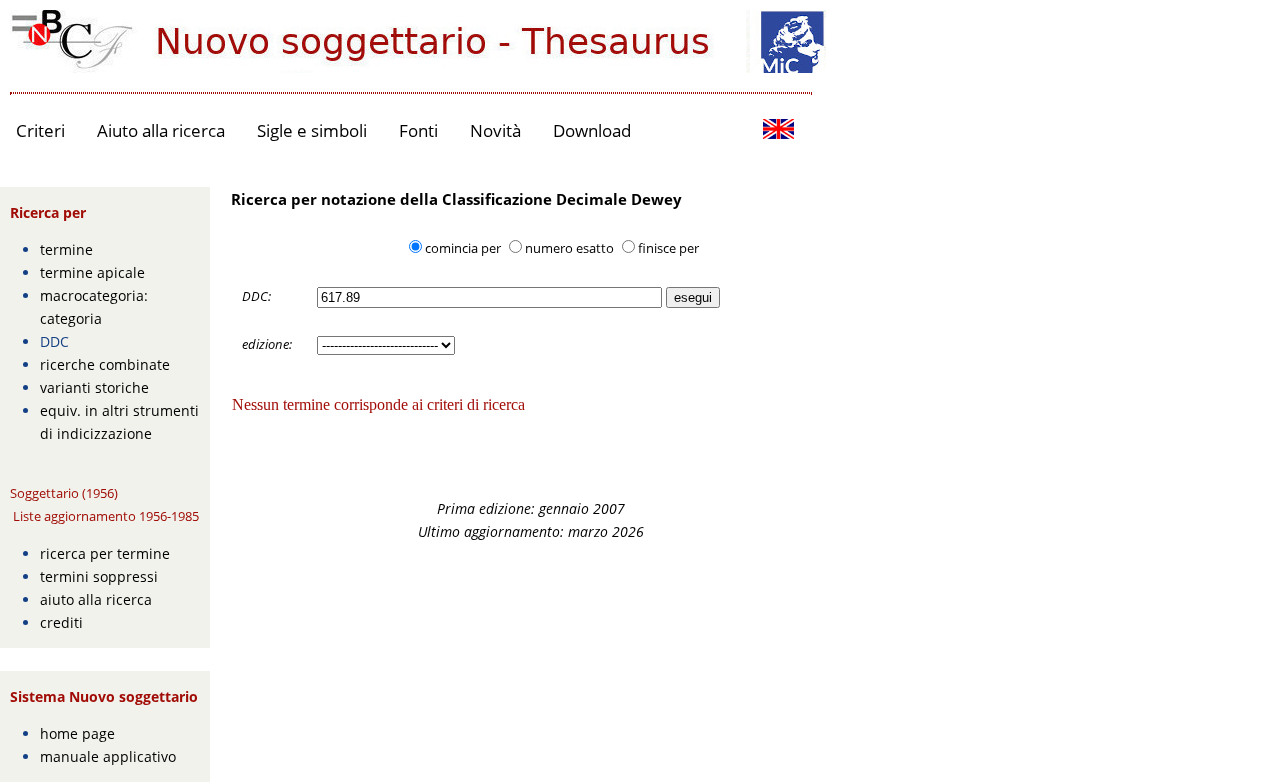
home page (77, 733)
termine (66, 249)
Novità (495, 130)
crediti (61, 622)
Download (592, 130)
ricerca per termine (105, 553)
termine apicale (92, 272)
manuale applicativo (108, 756)
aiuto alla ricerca (96, 599)
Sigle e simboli (312, 130)
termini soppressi (99, 576)
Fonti (418, 130)
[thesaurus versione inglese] (778, 131)
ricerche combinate (105, 364)
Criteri (40, 130)
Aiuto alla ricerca (161, 130)
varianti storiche (94, 387)
